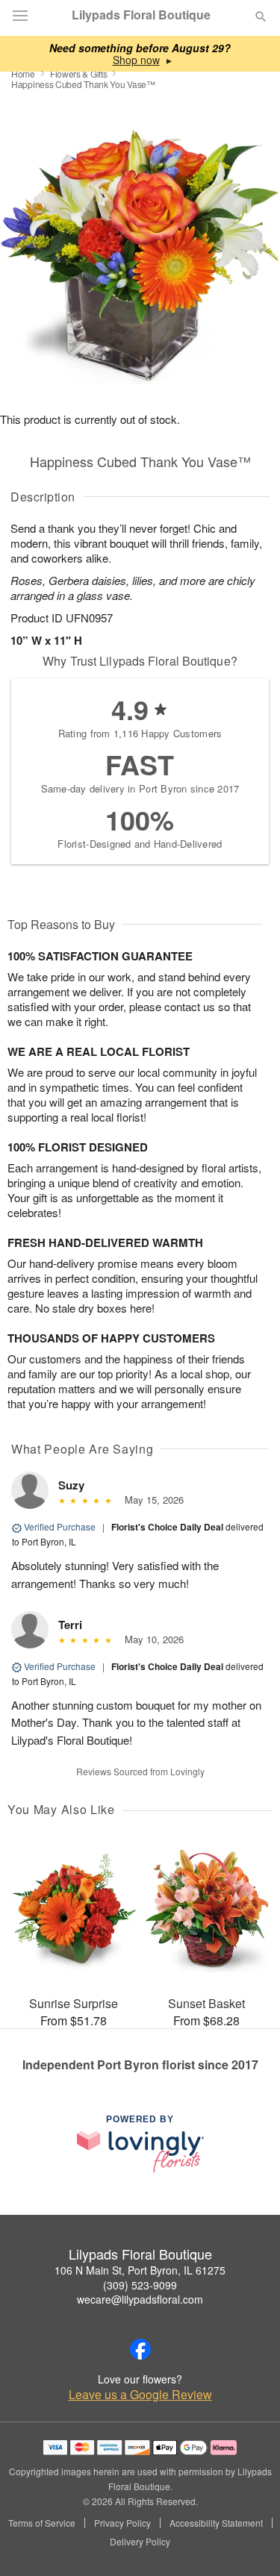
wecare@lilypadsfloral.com (140, 2299)
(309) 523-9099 (140, 2285)
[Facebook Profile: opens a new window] (140, 2349)
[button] (248, 2542)
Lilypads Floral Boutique (141, 15)
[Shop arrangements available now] (136, 60)
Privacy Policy (122, 2523)
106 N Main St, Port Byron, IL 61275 (140, 2270)
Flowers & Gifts (79, 74)
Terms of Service (42, 2523)
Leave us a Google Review (140, 2395)
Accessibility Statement (216, 2523)
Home (23, 74)
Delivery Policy (140, 2542)
